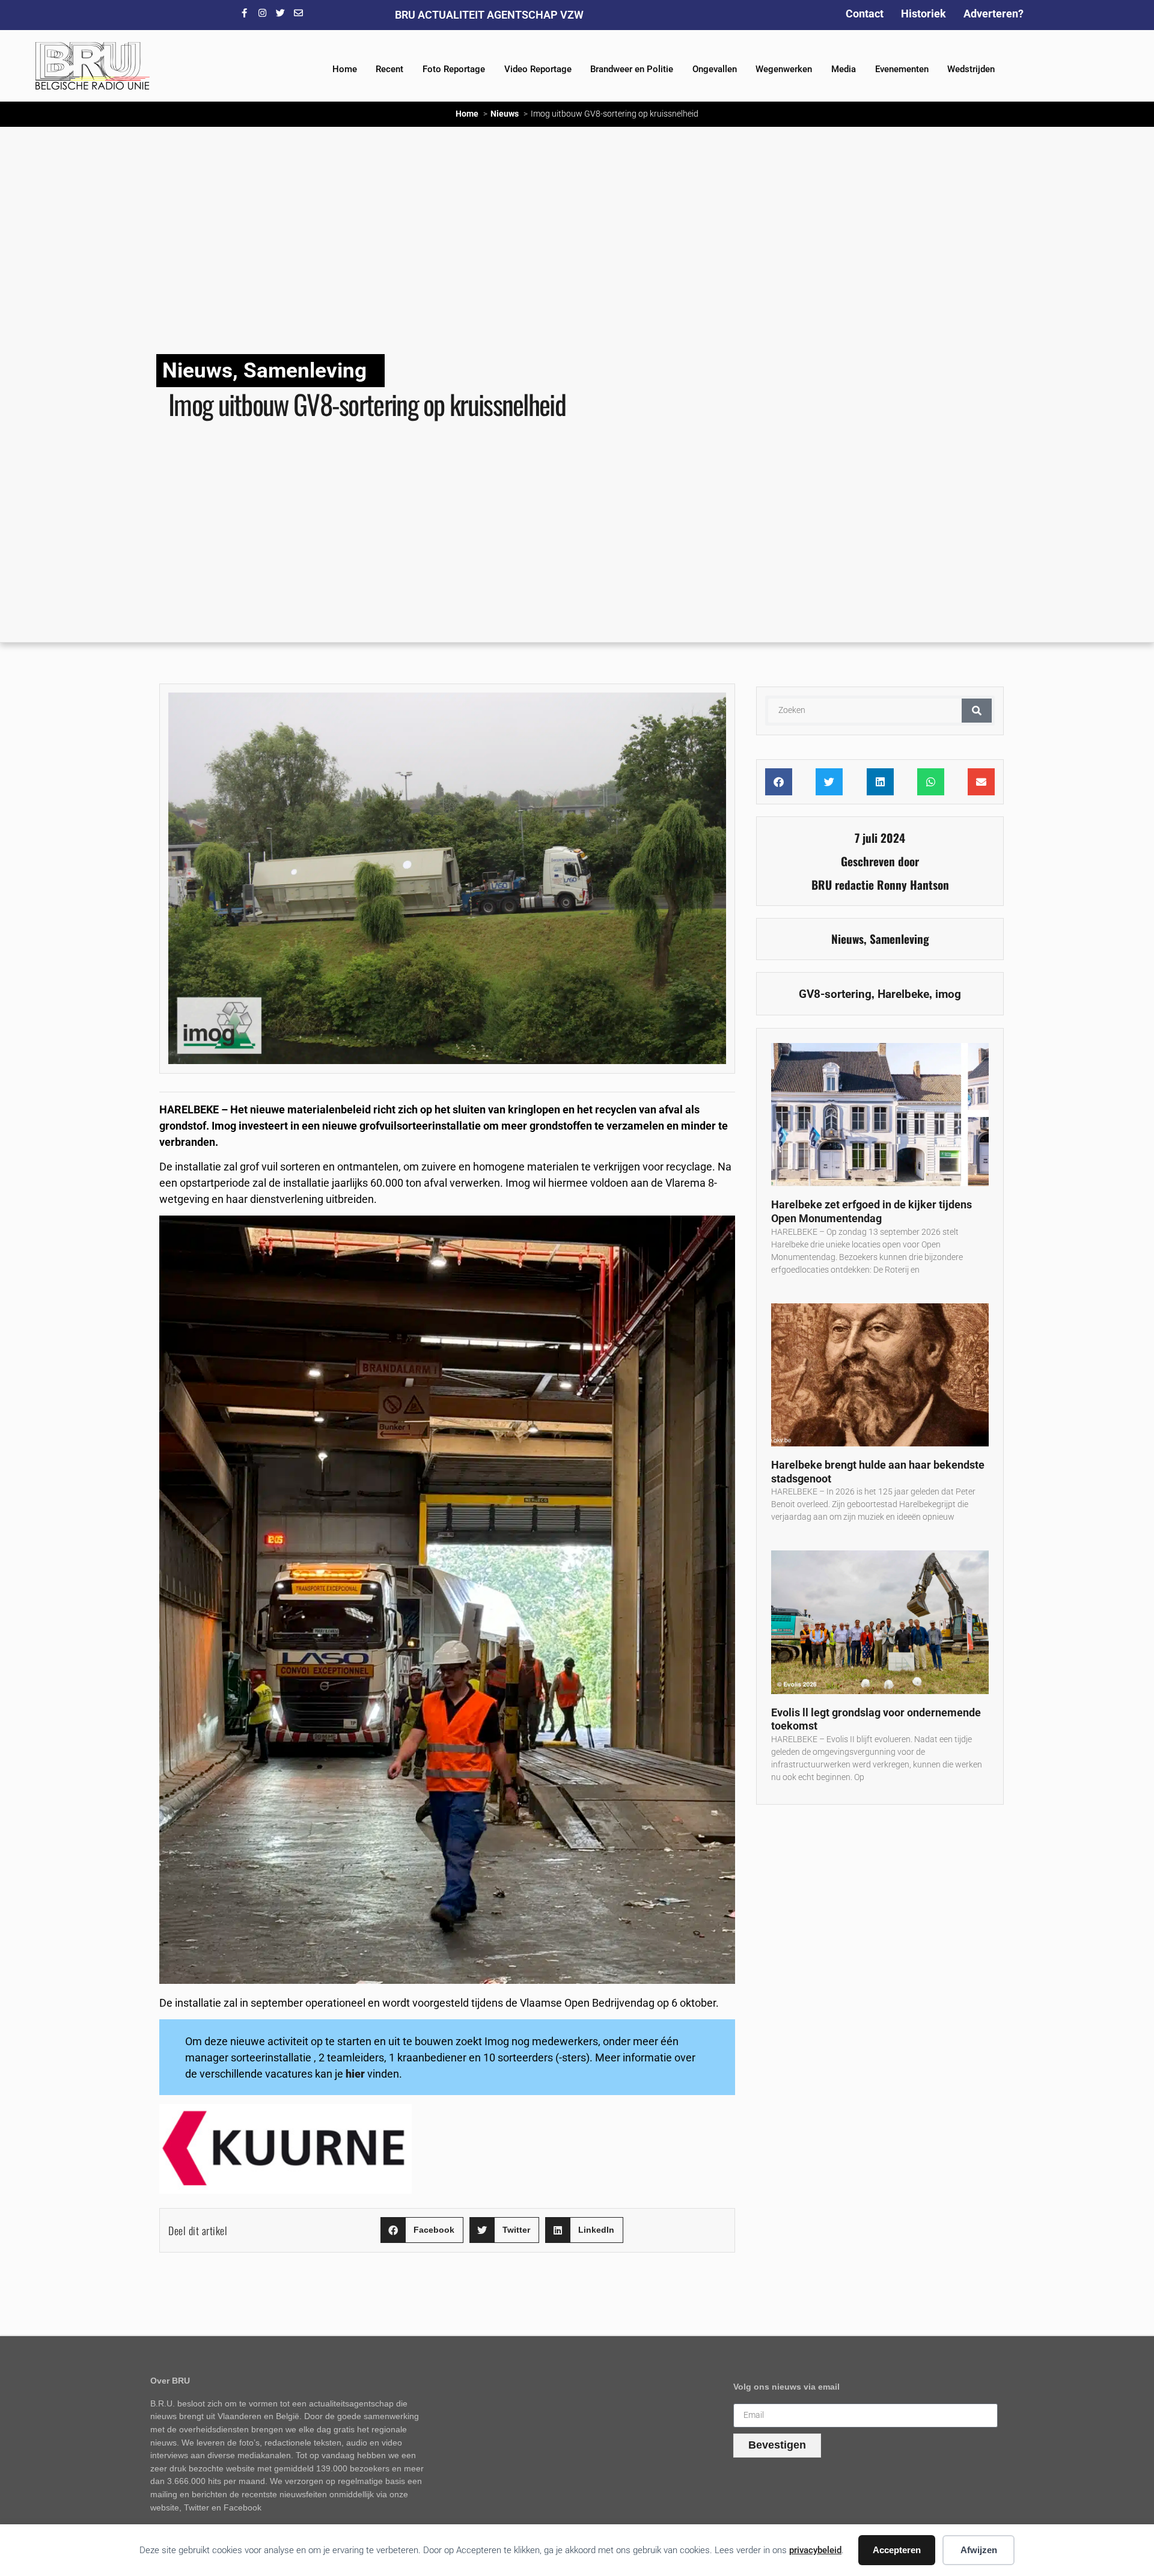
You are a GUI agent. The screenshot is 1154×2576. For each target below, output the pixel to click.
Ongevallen (715, 69)
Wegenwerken (784, 69)
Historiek (924, 14)
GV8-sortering (835, 994)
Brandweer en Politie (632, 69)
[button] (422, 2230)
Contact (865, 14)
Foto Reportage (454, 69)
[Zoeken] (977, 711)
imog (948, 994)
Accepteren (897, 2550)
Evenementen (902, 69)
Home (345, 69)
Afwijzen (979, 2550)
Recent (389, 69)
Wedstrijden (971, 69)
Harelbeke (903, 994)
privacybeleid (815, 2550)
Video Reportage (538, 69)
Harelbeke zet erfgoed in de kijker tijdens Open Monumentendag (872, 1211)
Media (844, 69)
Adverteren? (994, 14)
